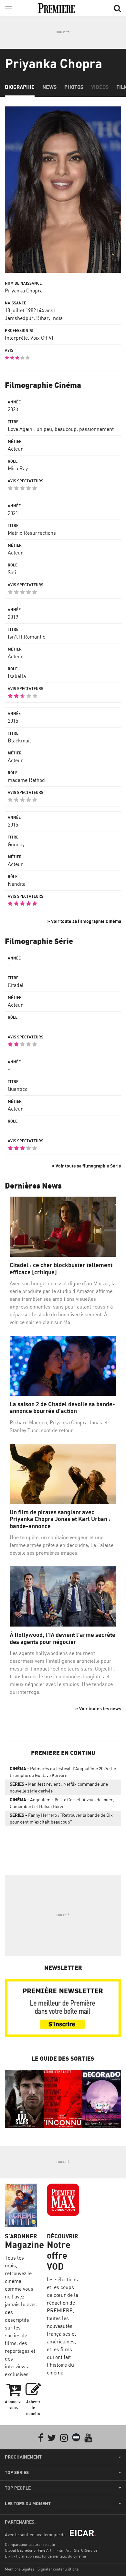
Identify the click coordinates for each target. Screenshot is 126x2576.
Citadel (16, 985)
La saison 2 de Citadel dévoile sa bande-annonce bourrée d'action (62, 1408)
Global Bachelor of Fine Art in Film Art (38, 2550)
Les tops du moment (28, 2504)
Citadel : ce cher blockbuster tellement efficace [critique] (61, 1269)
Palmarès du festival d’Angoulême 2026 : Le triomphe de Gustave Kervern (63, 1772)
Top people (18, 2488)
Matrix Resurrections (32, 533)
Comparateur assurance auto (30, 2544)
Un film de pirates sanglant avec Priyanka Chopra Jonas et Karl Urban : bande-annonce (60, 1519)
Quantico (18, 1089)
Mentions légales (20, 2569)
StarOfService (86, 2550)
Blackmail (19, 740)
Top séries (17, 2472)
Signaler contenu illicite (58, 2569)
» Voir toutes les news (98, 1709)
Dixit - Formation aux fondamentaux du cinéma (45, 2556)
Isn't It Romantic (26, 637)
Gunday (16, 844)
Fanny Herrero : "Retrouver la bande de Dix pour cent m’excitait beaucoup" (61, 1818)
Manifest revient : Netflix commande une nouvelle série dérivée (59, 1787)
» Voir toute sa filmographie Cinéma (84, 921)
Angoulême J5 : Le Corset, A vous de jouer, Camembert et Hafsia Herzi (62, 1803)
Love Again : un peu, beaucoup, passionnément (61, 429)
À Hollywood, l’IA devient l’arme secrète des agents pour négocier (63, 1638)
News (49, 87)
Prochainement (23, 2457)
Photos (74, 87)
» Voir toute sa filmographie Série (86, 1166)
